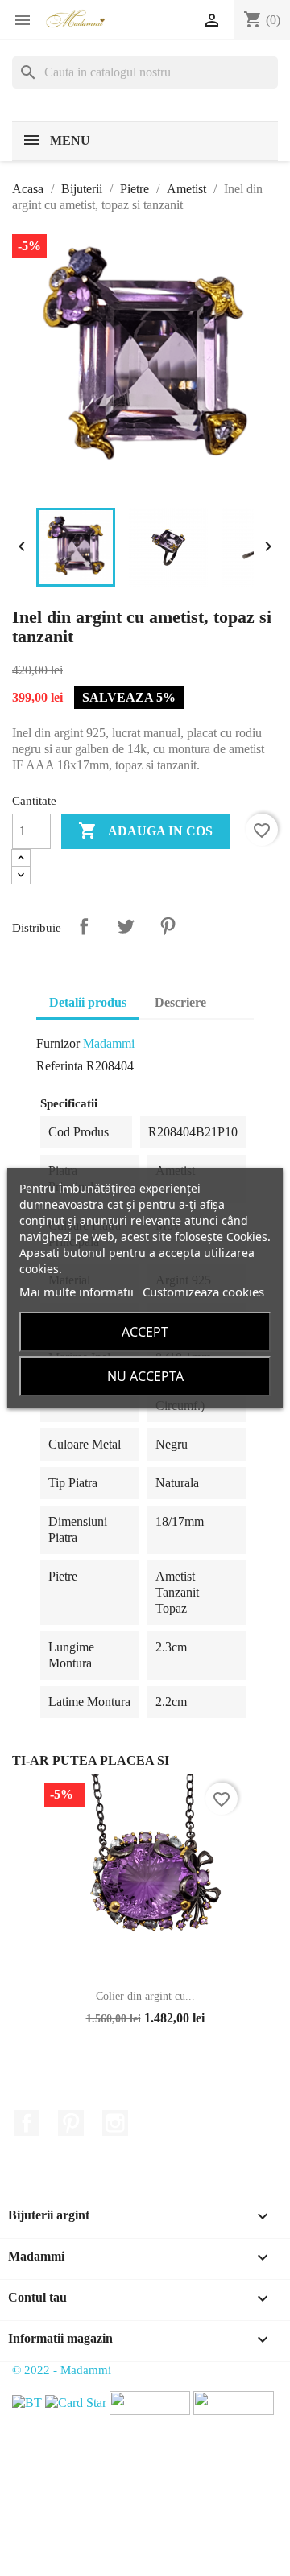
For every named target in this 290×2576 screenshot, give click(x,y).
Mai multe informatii (77, 1292)
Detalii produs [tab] (88, 1002)
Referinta (60, 1066)
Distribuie (84, 926)
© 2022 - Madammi (62, 2370)
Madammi (109, 1043)
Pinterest (168, 926)
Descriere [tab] (180, 1002)
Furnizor (58, 1043)
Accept (145, 1332)
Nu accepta (145, 1376)
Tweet (126, 926)
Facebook (27, 2123)
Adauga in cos (145, 831)
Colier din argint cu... (145, 1996)
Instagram (115, 2123)
